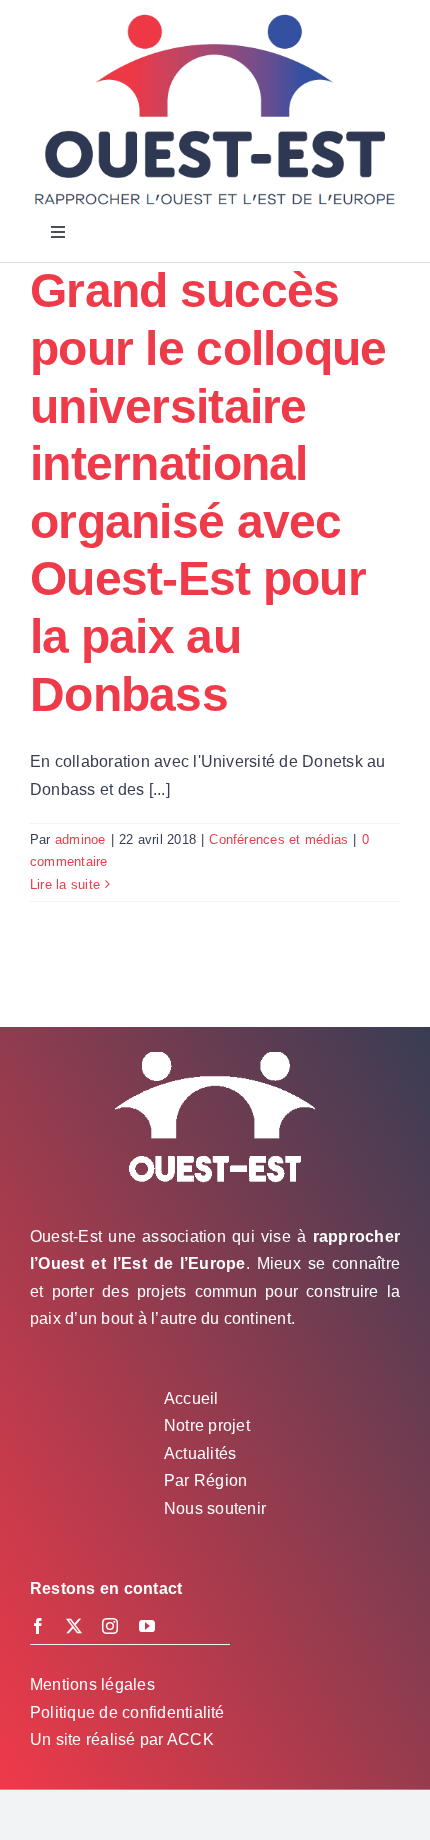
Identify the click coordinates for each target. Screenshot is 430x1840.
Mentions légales (92, 1684)
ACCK (190, 1739)
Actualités (200, 1453)
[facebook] (38, 1626)
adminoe (80, 839)
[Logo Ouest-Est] (215, 17)
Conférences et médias (278, 839)
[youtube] (147, 1626)
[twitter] (74, 1626)
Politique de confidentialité (127, 1712)
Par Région (205, 1480)
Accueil (191, 1398)
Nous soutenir (215, 1508)
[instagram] (110, 1626)
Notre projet (207, 1425)
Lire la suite (65, 884)
